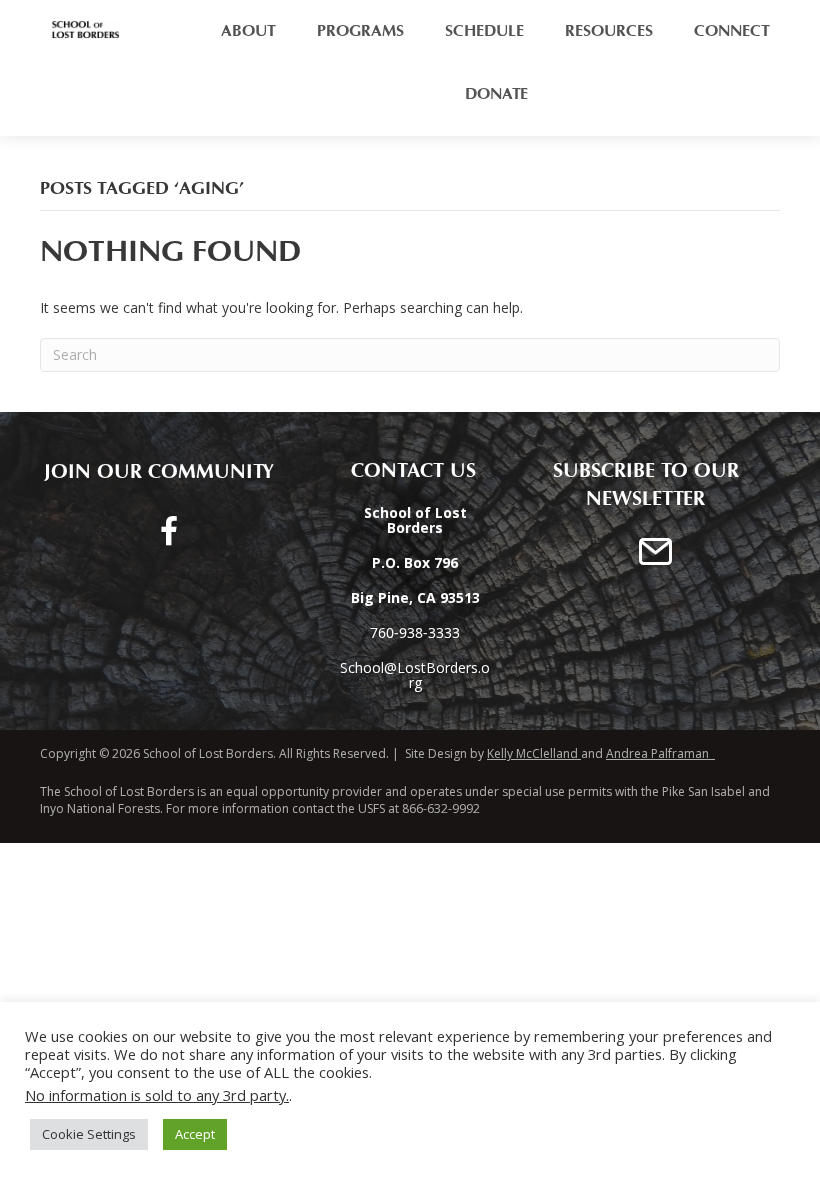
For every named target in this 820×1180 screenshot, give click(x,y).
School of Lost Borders (206, 753)
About (248, 31)
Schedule (484, 31)
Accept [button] (195, 1134)
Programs (360, 31)
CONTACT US (405, 471)
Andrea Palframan (660, 753)
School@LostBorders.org (415, 675)
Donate (496, 94)
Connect (732, 31)
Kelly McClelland (532, 753)
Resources (609, 31)
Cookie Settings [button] (89, 1134)
